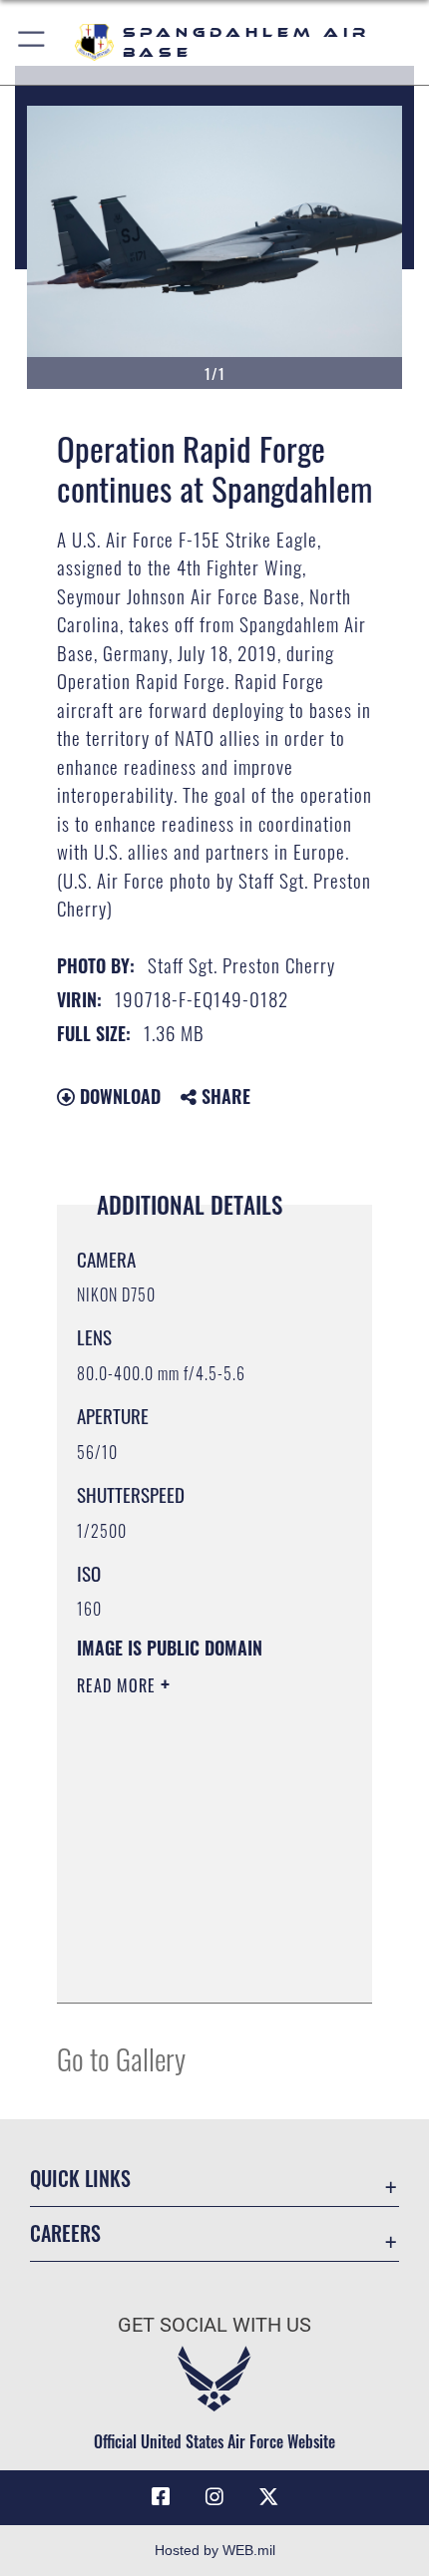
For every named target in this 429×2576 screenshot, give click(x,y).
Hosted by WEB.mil (215, 2550)
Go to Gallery (121, 2058)
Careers (65, 2233)
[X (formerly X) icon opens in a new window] (268, 2497)
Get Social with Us (214, 2325)
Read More (119, 1685)
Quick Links (80, 2179)
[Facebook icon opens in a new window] (161, 2497)
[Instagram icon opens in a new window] (214, 2497)
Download (118, 1096)
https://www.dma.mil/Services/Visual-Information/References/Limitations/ (198, 1966)
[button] (32, 42)
